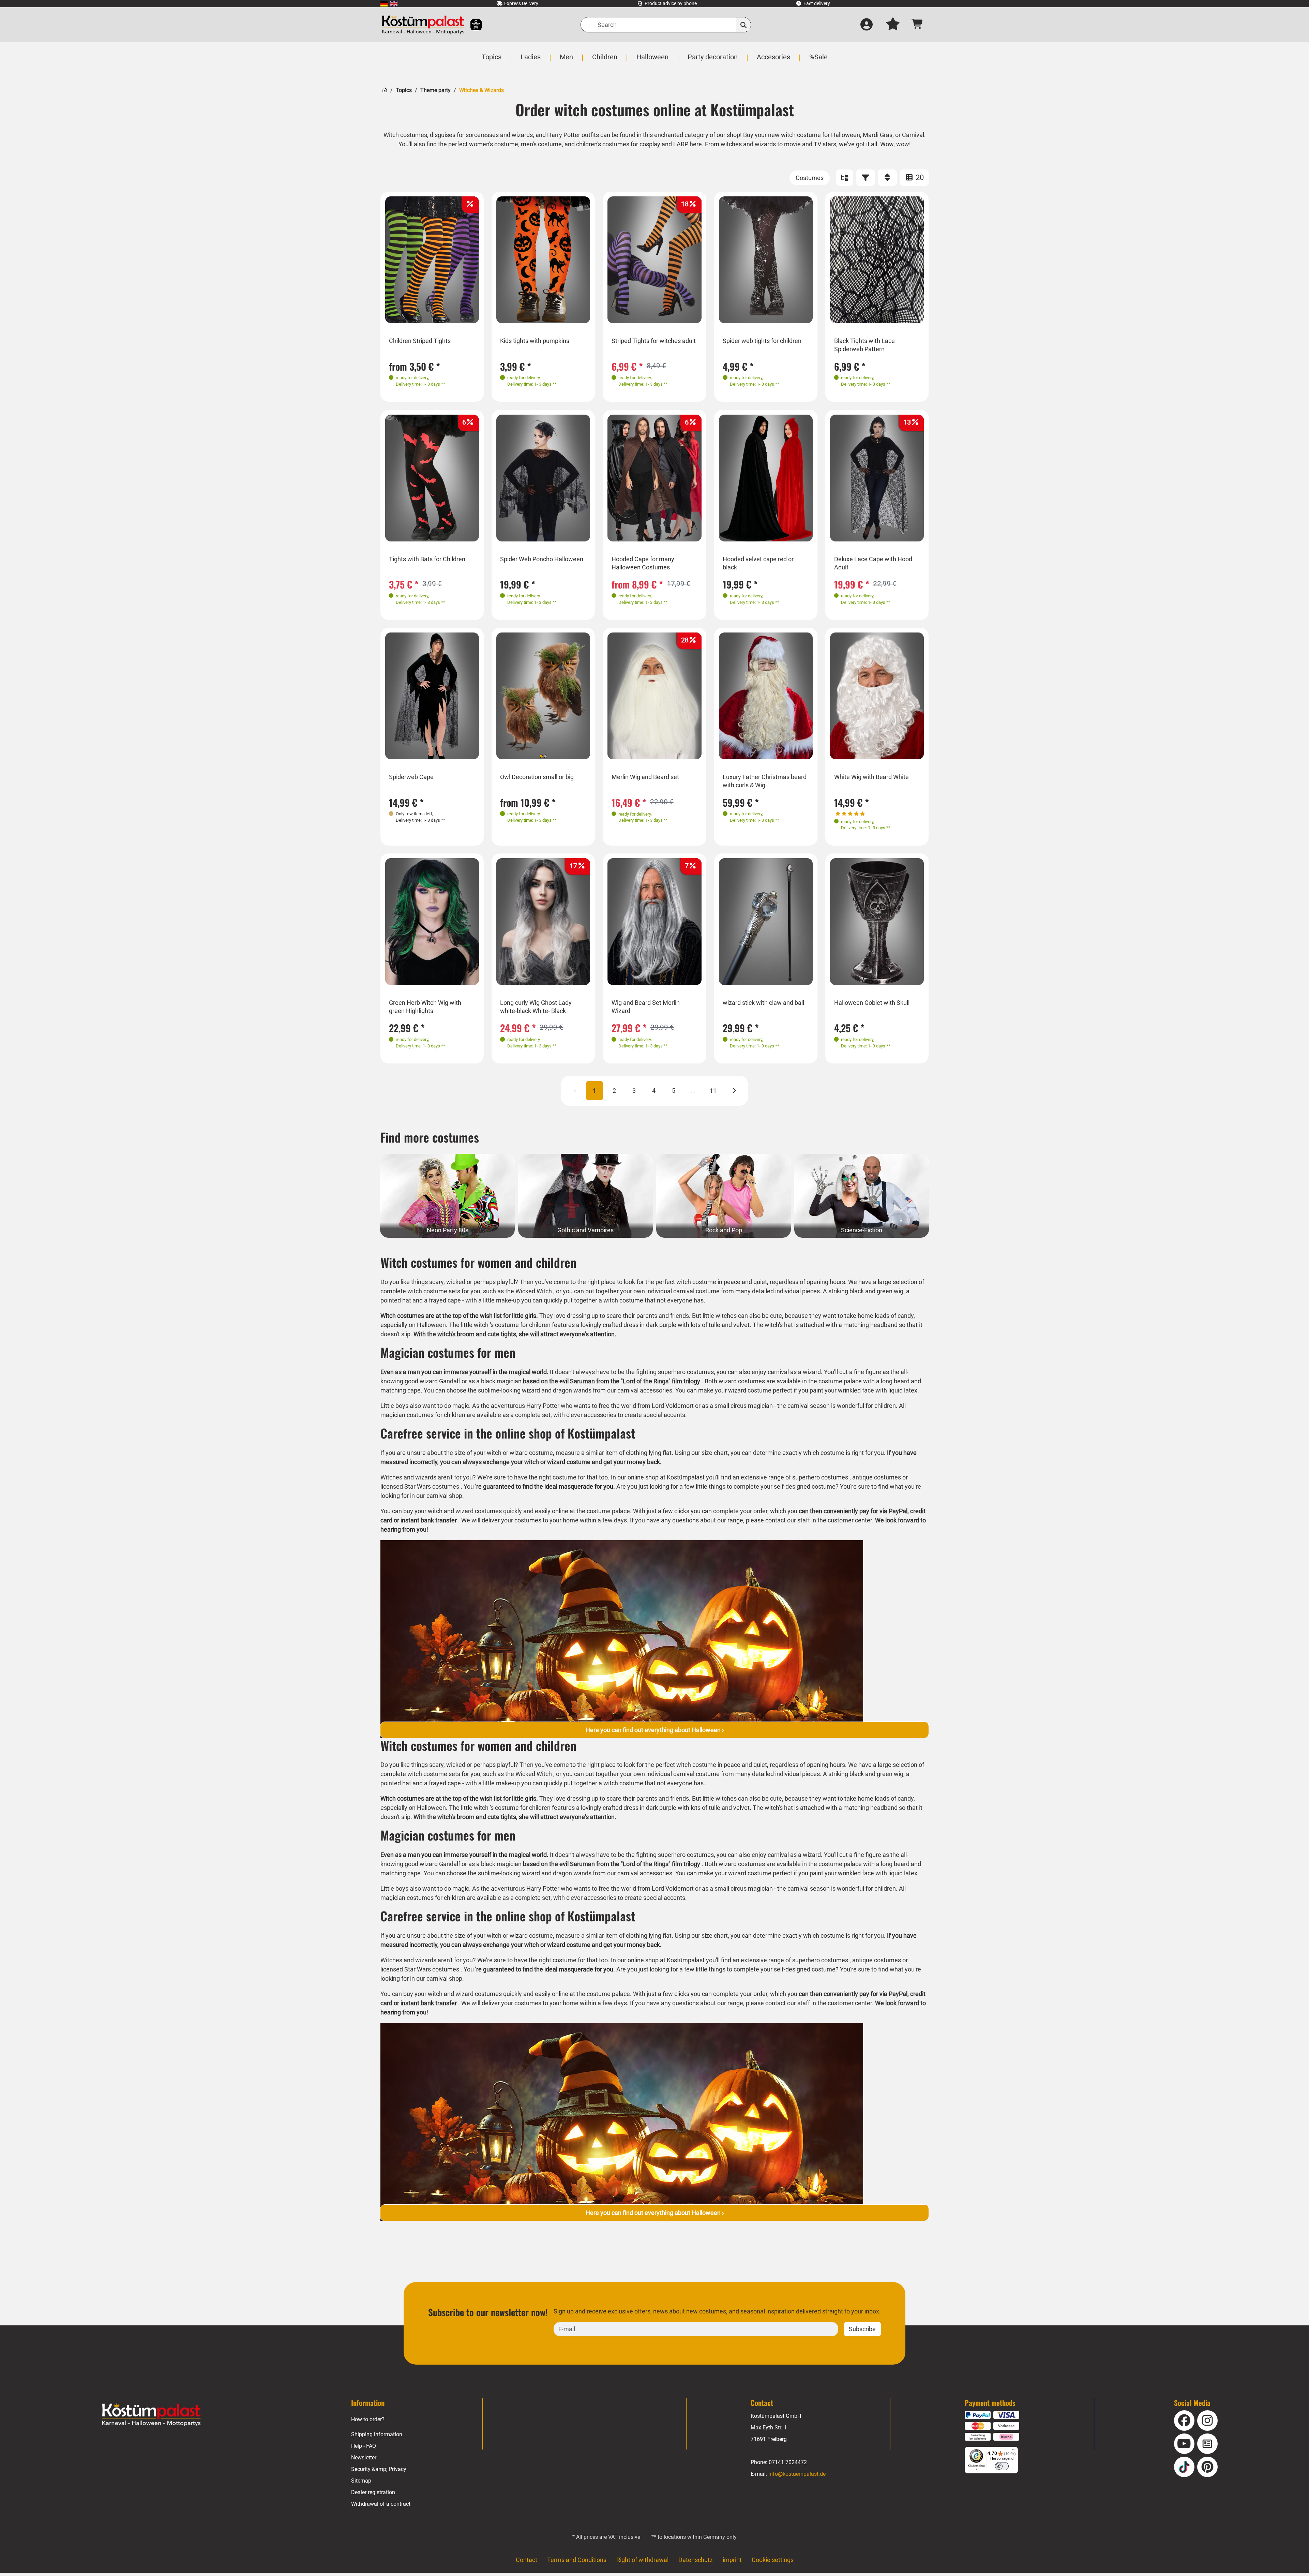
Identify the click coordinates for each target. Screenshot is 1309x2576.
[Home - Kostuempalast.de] (151, 2415)
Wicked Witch (534, 1291)
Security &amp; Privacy (379, 2469)
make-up (508, 1300)
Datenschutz (696, 2560)
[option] (432, 260)
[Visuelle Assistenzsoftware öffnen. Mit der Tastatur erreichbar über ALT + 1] (472, 25)
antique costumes (877, 1477)
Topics (404, 90)
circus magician (752, 1406)
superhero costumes (820, 1477)
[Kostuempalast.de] (423, 25)
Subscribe (862, 2329)
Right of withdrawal (642, 2560)
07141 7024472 (788, 2462)
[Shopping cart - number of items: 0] (917, 25)
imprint (732, 2560)
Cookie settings (773, 2560)
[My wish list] (893, 25)
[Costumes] (810, 178)
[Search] (744, 25)
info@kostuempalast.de (797, 2474)
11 (713, 1091)
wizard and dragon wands (557, 1390)
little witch (475, 1325)
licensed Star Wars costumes (420, 1486)
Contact (526, 2560)
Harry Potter (543, 1406)
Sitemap (361, 2481)
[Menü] (1014, 2451)
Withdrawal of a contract (381, 2504)
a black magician (499, 1381)
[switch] (1002, 2466)
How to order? (368, 2419)
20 (919, 177)
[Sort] (887, 178)
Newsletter (364, 2458)
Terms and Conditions (577, 2560)
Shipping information (377, 2434)
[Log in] (867, 25)
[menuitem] (384, 4)
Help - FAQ (364, 2446)
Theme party (435, 90)
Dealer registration (373, 2492)
